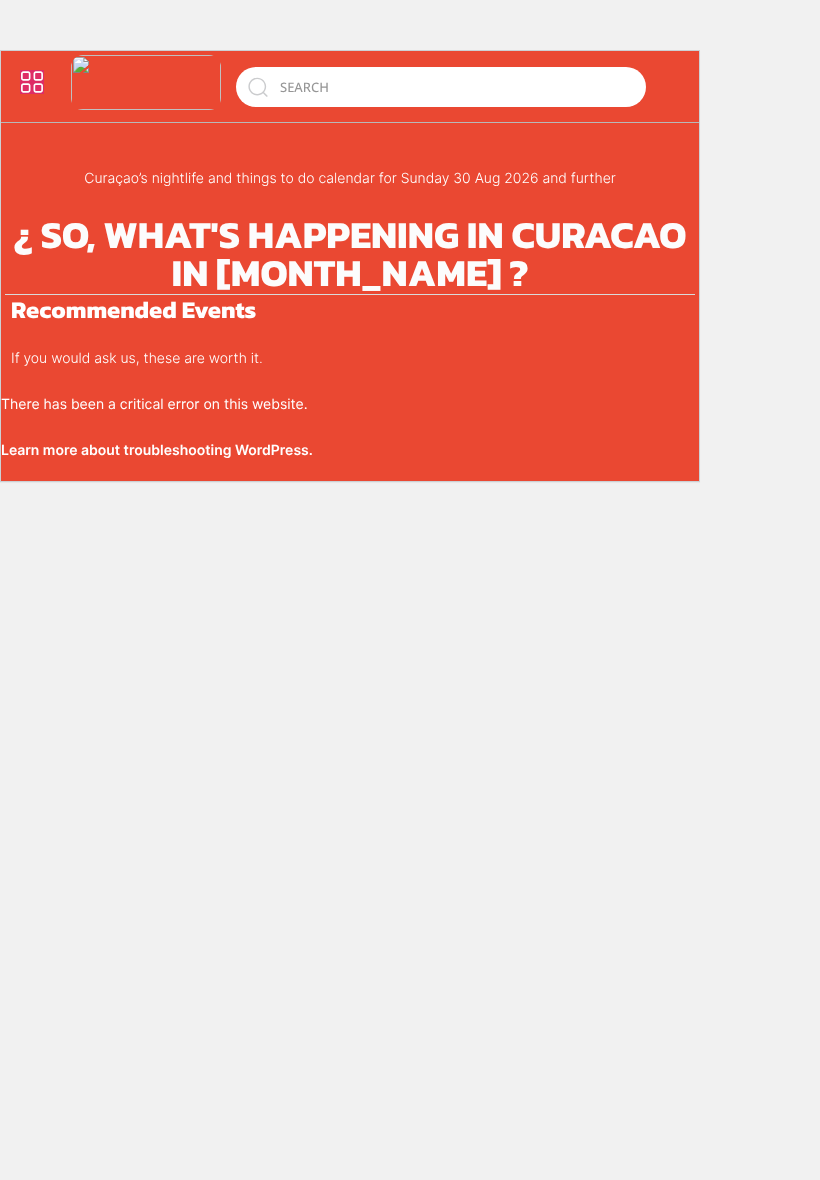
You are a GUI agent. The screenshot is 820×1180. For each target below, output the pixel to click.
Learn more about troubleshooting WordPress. (157, 450)
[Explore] (32, 82)
